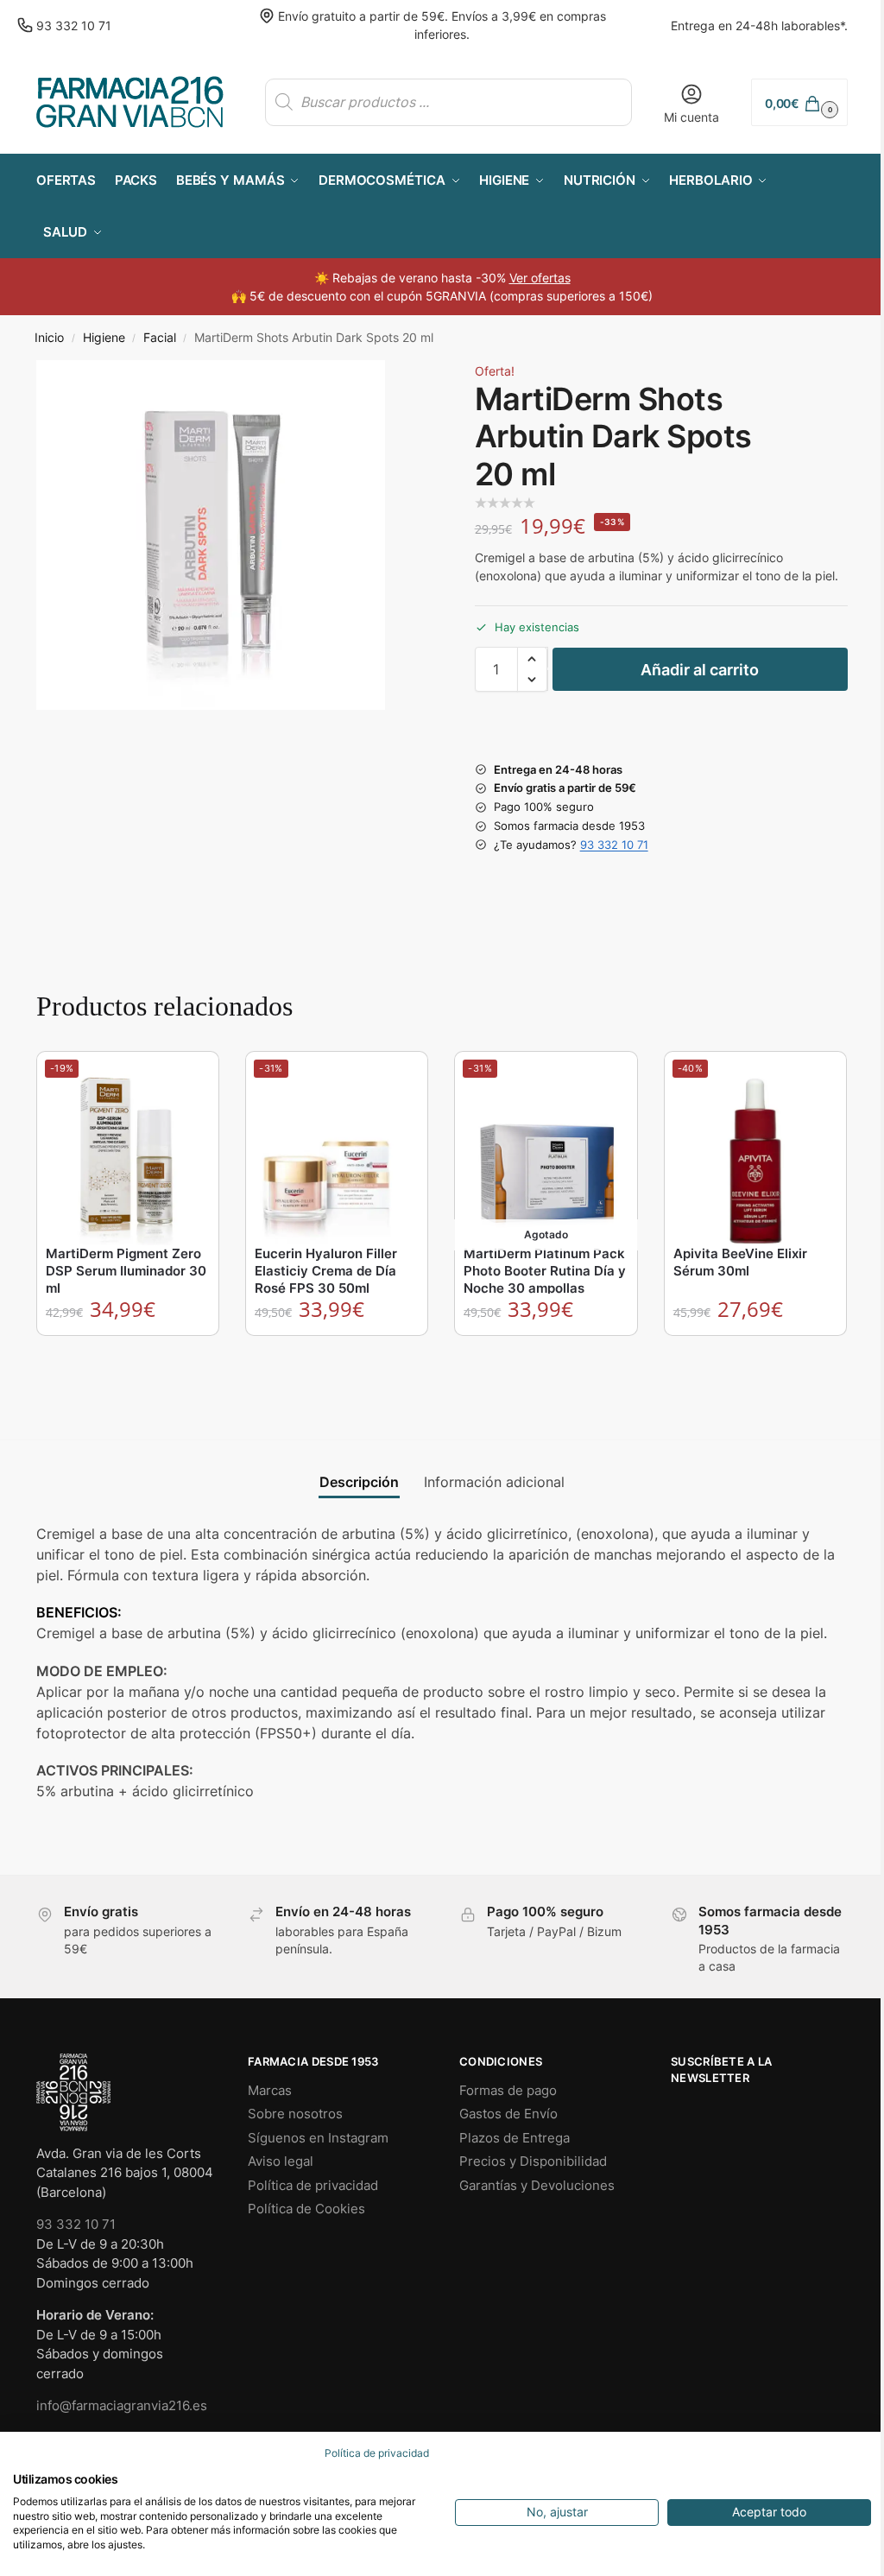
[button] (799, 102)
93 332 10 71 (74, 25)
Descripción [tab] (359, 1482)
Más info (547, 1353)
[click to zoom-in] (211, 535)
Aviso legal (281, 2161)
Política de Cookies (306, 2209)
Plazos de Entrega (515, 2138)
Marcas (270, 2090)
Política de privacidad (313, 2185)
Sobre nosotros (295, 2114)
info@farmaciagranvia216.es (122, 2405)
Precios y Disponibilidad (533, 2161)
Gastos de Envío (508, 2114)
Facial (160, 338)
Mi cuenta (691, 117)
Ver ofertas (540, 278)
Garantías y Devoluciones (537, 2185)
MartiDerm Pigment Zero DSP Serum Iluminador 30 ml (126, 1271)
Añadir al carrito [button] (129, 1353)
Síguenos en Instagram (318, 2138)
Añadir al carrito (700, 670)
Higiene (104, 338)
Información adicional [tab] (494, 1482)
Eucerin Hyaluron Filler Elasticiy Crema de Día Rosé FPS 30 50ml (326, 1271)
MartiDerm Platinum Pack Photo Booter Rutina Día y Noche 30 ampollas (545, 1271)
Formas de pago (508, 2090)
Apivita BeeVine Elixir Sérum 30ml (740, 1262)
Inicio (49, 338)
